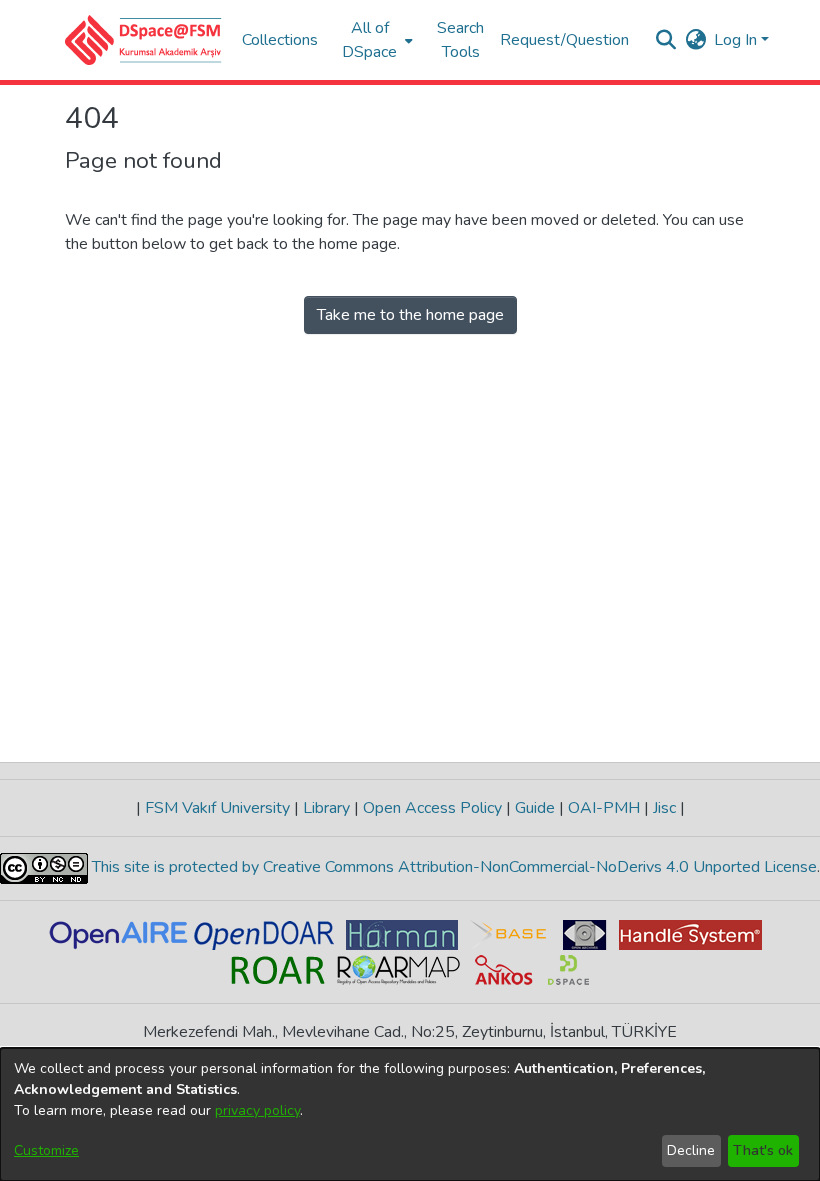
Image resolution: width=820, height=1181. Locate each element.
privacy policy (257, 1110)
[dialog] (410, 1114)
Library (326, 808)
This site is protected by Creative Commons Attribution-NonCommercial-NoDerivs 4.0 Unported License (452, 867)
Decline (691, 1150)
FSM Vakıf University (217, 808)
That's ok (763, 1150)
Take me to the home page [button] (410, 315)
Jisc (664, 808)
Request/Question (564, 40)
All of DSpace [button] (369, 40)
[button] (143, 40)
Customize (46, 1150)
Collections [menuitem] (280, 40)
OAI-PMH (604, 808)
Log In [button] (737, 40)
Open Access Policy (432, 808)
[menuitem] (375, 40)
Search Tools (460, 40)
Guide (535, 808)
